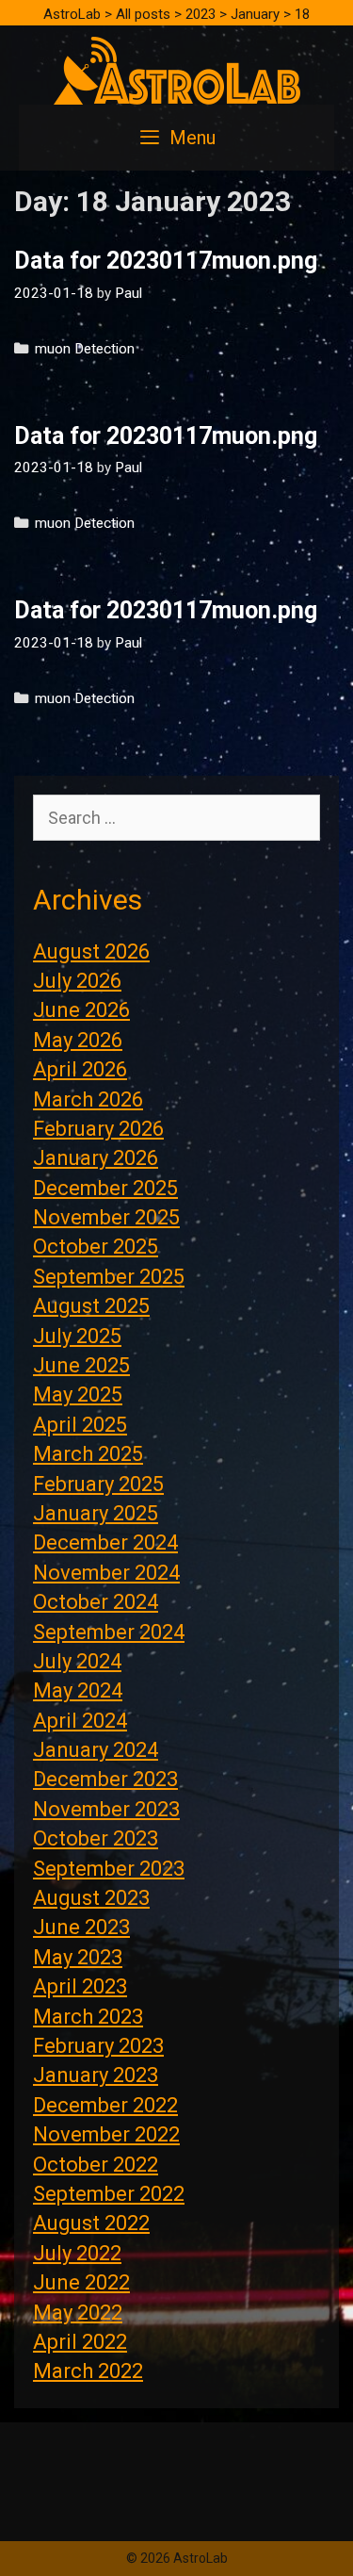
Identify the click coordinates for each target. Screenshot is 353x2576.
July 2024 (77, 1661)
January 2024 (96, 1750)
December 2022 (105, 2105)
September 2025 (109, 1277)
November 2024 (106, 1573)
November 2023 (106, 1809)
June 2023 (81, 1927)
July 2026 (77, 981)
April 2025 (80, 1425)
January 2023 (96, 2075)
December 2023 (105, 1779)
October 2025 (96, 1247)
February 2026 (98, 1129)
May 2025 (78, 1395)
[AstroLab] (177, 69)
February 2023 (98, 2046)
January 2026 (96, 1158)
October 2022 (96, 2165)
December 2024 (105, 1542)
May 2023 (78, 1957)
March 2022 (88, 2371)
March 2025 (88, 1454)
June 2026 (81, 1010)
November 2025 (106, 1217)
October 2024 (96, 1602)
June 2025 (81, 1365)
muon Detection (85, 349)
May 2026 (78, 1040)
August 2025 (91, 1306)
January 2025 (96, 1513)
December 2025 (105, 1188)
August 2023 (91, 1898)
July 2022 (77, 2253)
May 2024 (78, 1690)
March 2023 (88, 2017)
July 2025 (77, 1336)
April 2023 (80, 1986)
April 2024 (80, 1721)
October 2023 (96, 1838)
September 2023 (109, 1869)
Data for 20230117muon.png (166, 261)
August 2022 (91, 2223)
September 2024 (109, 1632)
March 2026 (88, 1099)
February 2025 (98, 1484)
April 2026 (80, 1069)
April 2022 (80, 2342)
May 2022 (78, 2313)
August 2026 (91, 952)
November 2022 (106, 2134)
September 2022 (109, 2194)
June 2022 (81, 2282)
